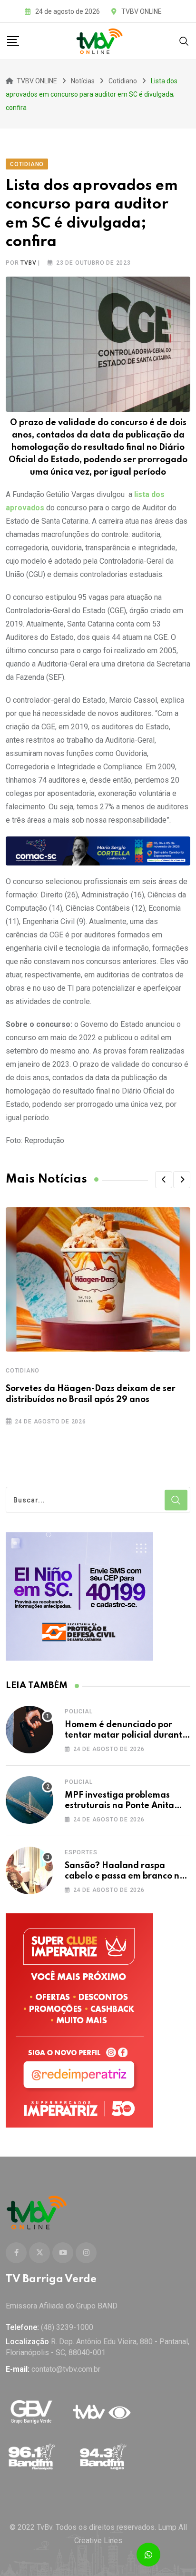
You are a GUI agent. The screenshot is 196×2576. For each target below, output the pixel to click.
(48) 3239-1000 (67, 2327)
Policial (78, 1711)
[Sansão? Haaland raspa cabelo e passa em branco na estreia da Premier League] (29, 1870)
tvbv (28, 263)
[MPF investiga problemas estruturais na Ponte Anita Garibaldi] (29, 1800)
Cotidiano (23, 1371)
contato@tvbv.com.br (66, 2369)
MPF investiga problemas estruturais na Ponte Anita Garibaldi (119, 1806)
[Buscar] (184, 41)
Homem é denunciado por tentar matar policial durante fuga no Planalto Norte (126, 1736)
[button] (164, 1180)
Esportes (81, 1852)
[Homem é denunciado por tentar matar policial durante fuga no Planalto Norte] (29, 1730)
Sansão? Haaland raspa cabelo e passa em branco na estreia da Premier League (125, 1876)
